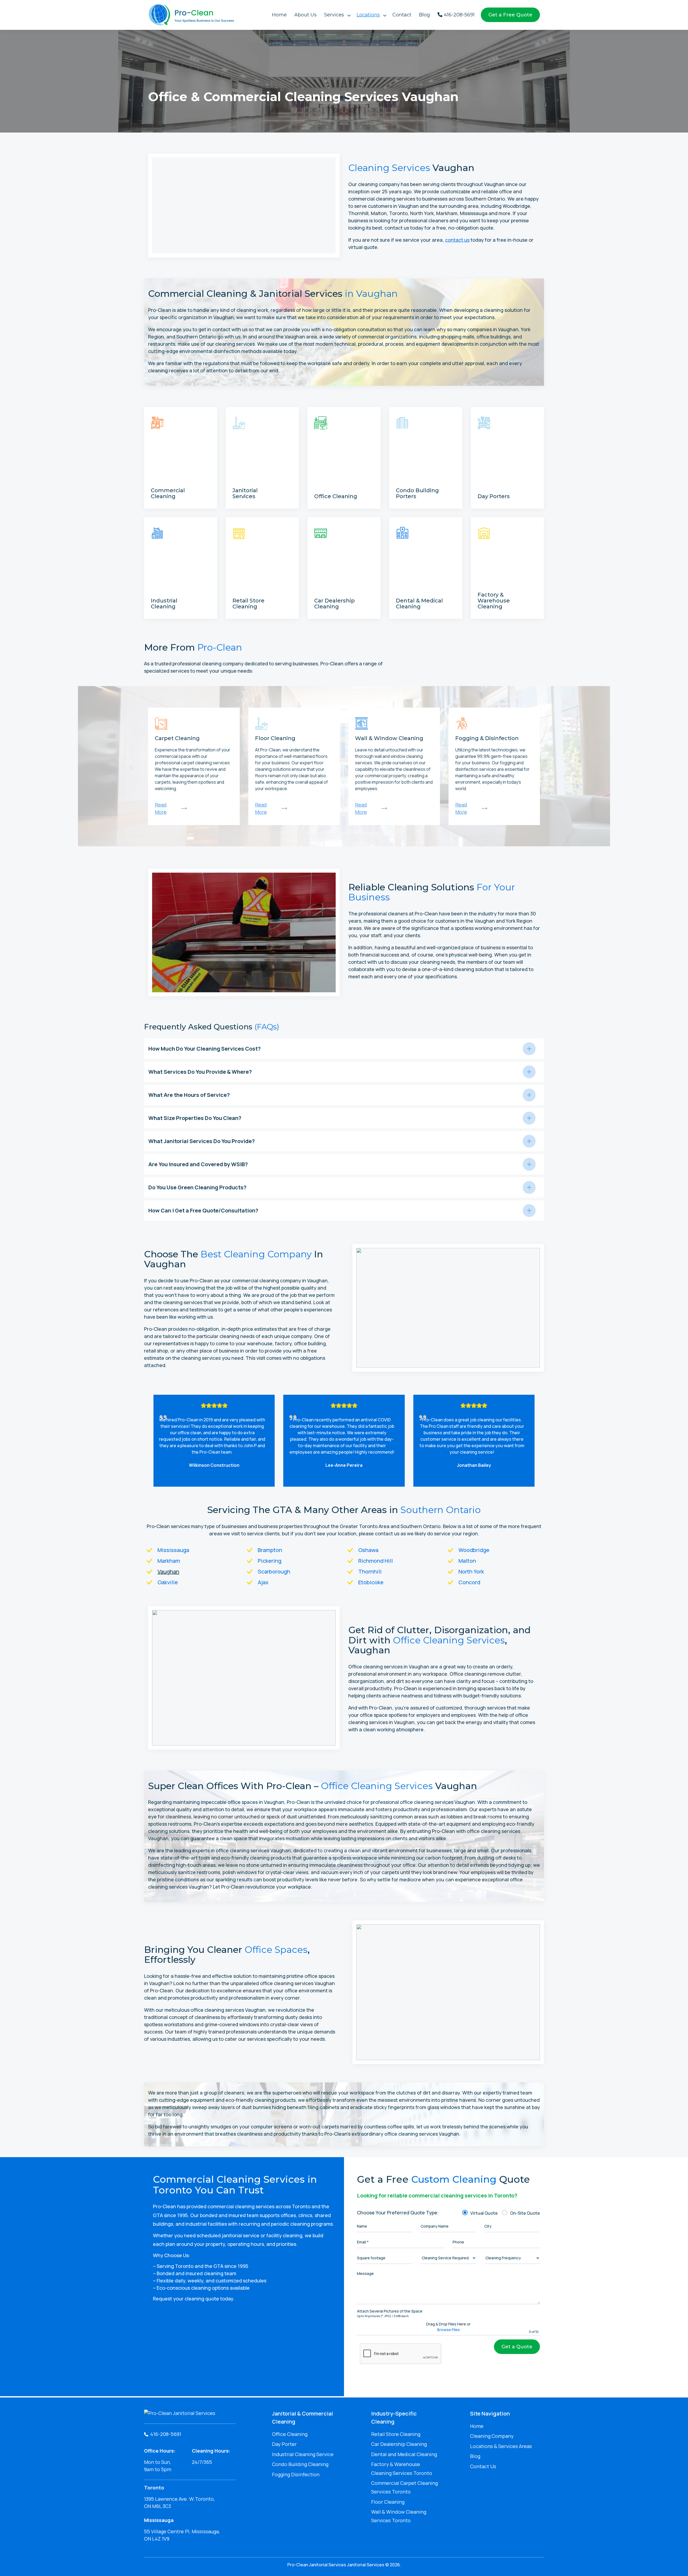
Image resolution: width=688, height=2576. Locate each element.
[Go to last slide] (150, 1441)
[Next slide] (537, 1441)
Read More (163, 484)
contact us (457, 240)
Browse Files (449, 2330)
